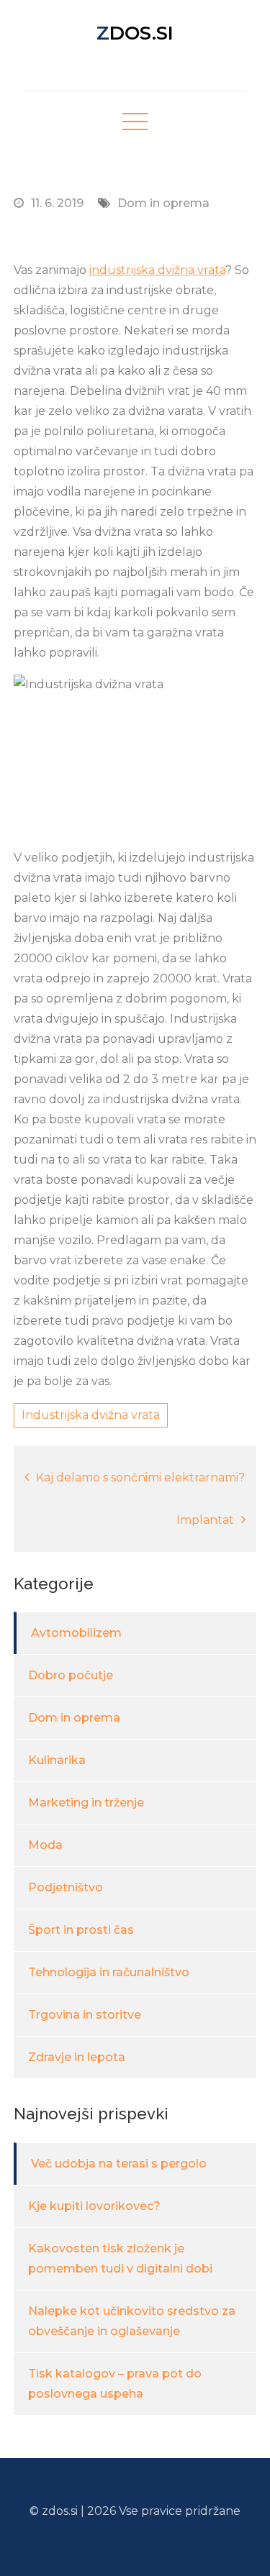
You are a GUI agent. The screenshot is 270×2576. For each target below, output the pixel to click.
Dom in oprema (163, 203)
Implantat (205, 1520)
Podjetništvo (66, 1887)
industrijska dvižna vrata (157, 270)
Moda (45, 1845)
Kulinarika (57, 1760)
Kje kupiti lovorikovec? (94, 2206)
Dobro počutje (71, 1675)
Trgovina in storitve (85, 2015)
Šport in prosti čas (81, 1930)
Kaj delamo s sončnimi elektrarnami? (140, 1477)
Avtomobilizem (76, 1633)
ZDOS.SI (135, 33)
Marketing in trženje (86, 1803)
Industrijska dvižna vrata (91, 1415)
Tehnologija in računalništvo (109, 1972)
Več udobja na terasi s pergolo (119, 2164)
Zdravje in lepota (77, 2057)
